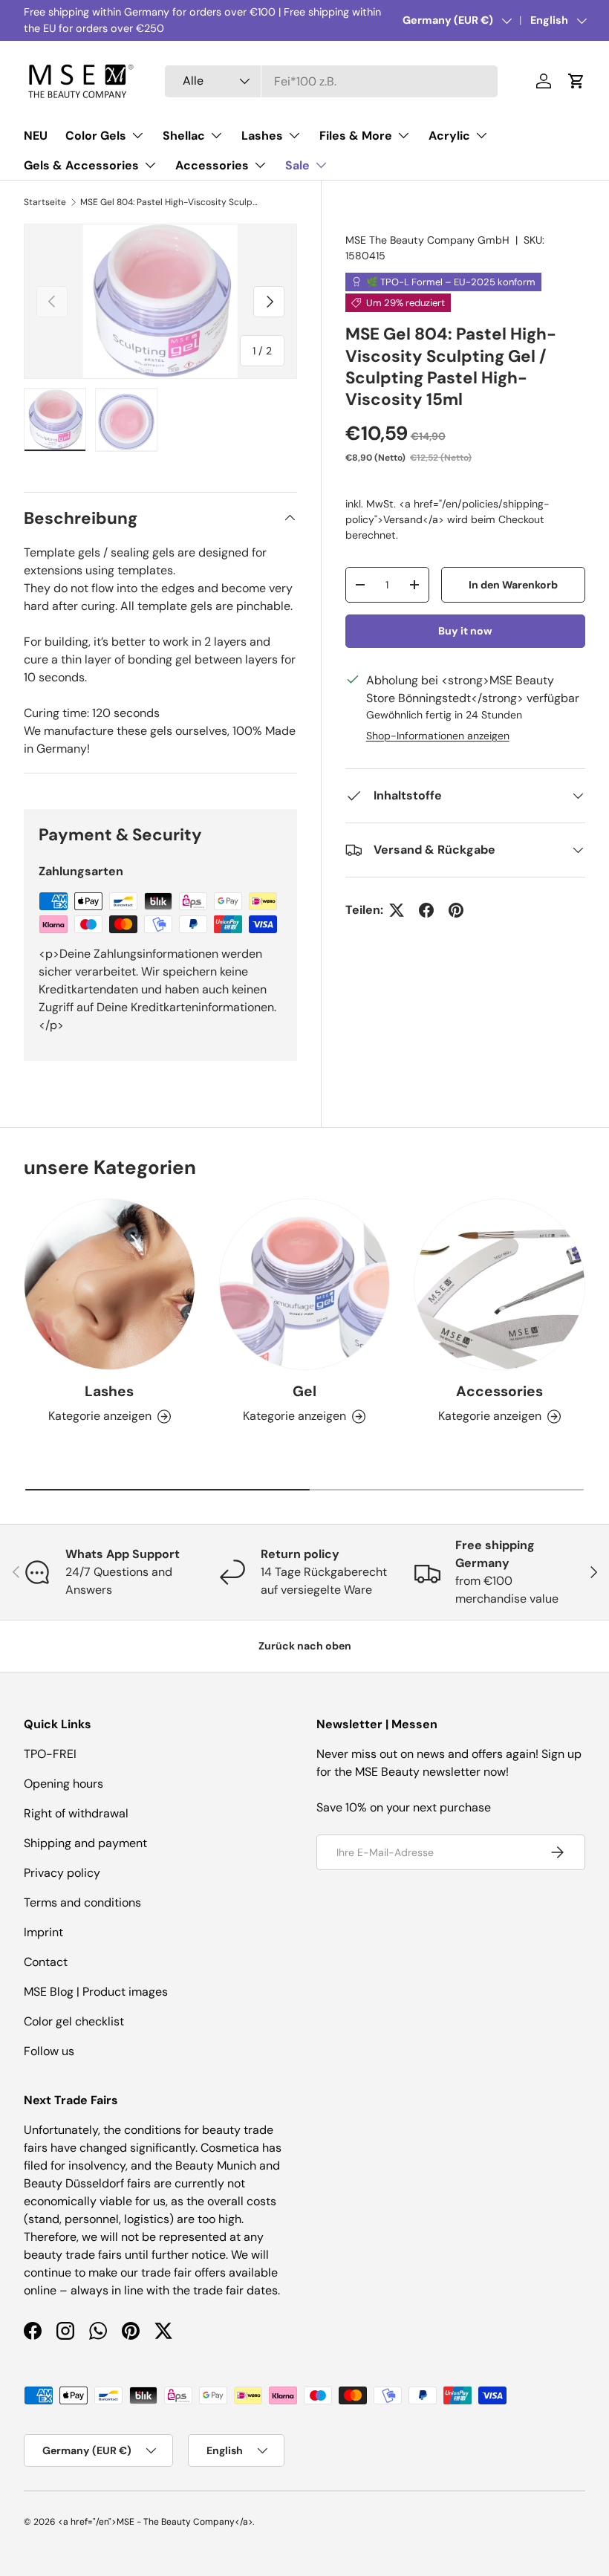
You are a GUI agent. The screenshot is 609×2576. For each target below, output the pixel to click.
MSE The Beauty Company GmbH (427, 240)
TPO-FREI (50, 1754)
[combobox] (331, 81)
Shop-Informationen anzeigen (438, 736)
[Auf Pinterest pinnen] (456, 910)
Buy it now (465, 631)
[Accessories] (499, 1284)
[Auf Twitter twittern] (397, 910)
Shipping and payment (85, 1843)
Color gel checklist (74, 2021)
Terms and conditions (82, 1902)
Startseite (45, 202)
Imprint (43, 1932)
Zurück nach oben (305, 1646)
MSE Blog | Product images (96, 1992)
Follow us (49, 2051)
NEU (36, 136)
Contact (46, 1962)
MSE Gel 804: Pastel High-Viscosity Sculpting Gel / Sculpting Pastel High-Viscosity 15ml (169, 202)
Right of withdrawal (76, 1813)
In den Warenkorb (513, 585)
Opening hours (63, 1784)
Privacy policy (62, 1873)
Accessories (499, 1391)
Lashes (109, 1391)
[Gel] (305, 1284)
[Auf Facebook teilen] (426, 910)
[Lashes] (110, 1284)
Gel (304, 1391)
